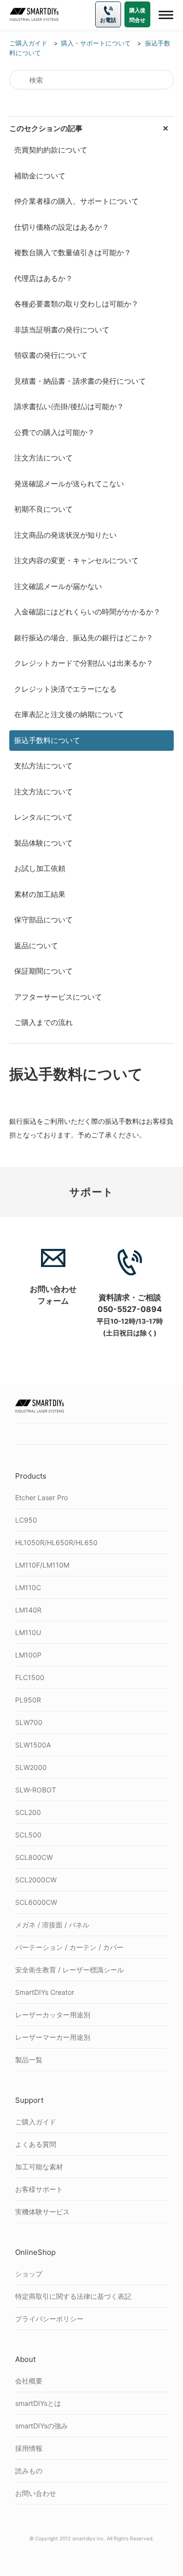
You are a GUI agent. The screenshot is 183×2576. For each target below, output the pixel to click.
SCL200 (28, 1812)
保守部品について (43, 920)
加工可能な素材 (39, 2167)
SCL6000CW (36, 1902)
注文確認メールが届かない (58, 586)
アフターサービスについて (58, 997)
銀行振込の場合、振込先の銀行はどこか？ (84, 638)
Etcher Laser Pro (41, 1497)
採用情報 (29, 2448)
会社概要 (29, 2381)
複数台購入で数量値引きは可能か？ (73, 252)
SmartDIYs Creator (45, 1992)
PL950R (28, 1700)
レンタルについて (43, 817)
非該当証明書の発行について (62, 330)
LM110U (28, 1632)
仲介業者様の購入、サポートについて (76, 201)
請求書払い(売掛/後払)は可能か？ (69, 406)
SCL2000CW (36, 1880)
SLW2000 (31, 1767)
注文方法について (43, 458)
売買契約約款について (51, 150)
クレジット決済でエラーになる (65, 689)
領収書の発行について (51, 355)
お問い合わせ (36, 2493)
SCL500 (28, 1835)
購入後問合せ (137, 15)
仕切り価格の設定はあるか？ (62, 227)
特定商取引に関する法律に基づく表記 (73, 2296)
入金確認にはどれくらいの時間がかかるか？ (87, 612)
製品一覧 (29, 2060)
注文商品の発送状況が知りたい (65, 535)
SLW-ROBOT (36, 1790)
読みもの (29, 2471)
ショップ (29, 2274)
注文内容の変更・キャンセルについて (76, 560)
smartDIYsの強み (41, 2426)
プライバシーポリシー (49, 2319)
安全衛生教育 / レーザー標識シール (70, 1970)
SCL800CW (34, 1857)
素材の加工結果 (40, 894)
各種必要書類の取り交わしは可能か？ (76, 304)
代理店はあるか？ (43, 278)
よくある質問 (36, 2144)
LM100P (28, 1655)
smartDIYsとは (38, 2403)
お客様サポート (39, 2189)
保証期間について (43, 971)
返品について (36, 946)
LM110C (28, 1587)
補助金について (40, 176)
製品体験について (43, 843)
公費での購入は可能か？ (54, 432)
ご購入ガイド (36, 2122)
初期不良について (43, 509)
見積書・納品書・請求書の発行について (80, 381)
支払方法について (43, 766)
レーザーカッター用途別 (53, 2015)
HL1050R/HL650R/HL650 (56, 1542)
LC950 (26, 1520)
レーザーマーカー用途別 (53, 2037)
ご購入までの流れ (43, 1022)
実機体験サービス (42, 2212)
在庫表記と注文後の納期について (69, 714)
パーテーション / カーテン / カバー (69, 1947)
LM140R (28, 1610)
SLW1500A (33, 1745)
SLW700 (29, 1722)
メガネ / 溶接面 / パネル (52, 1925)
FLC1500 (30, 1677)
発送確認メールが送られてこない (69, 484)
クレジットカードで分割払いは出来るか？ (84, 663)
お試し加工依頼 (40, 868)
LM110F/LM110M (42, 1565)
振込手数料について (47, 740)
